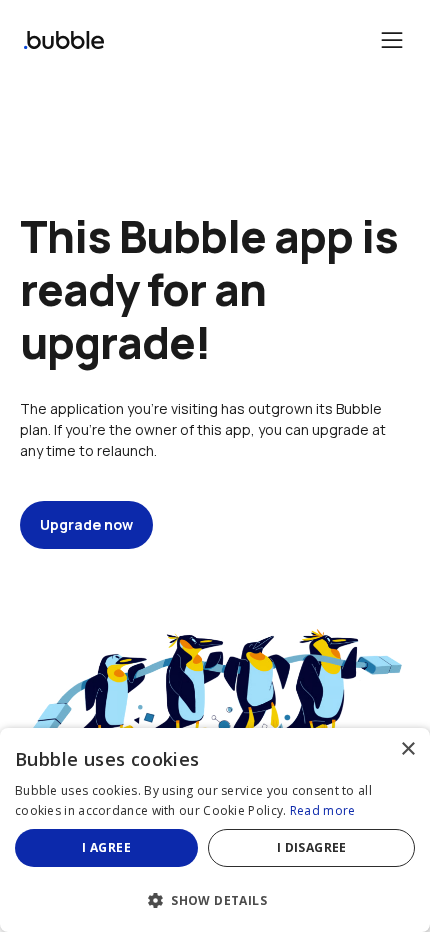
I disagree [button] (312, 847)
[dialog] (215, 830)
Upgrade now (86, 524)
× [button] (407, 749)
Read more (323, 810)
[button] (215, 898)
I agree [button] (106, 847)
